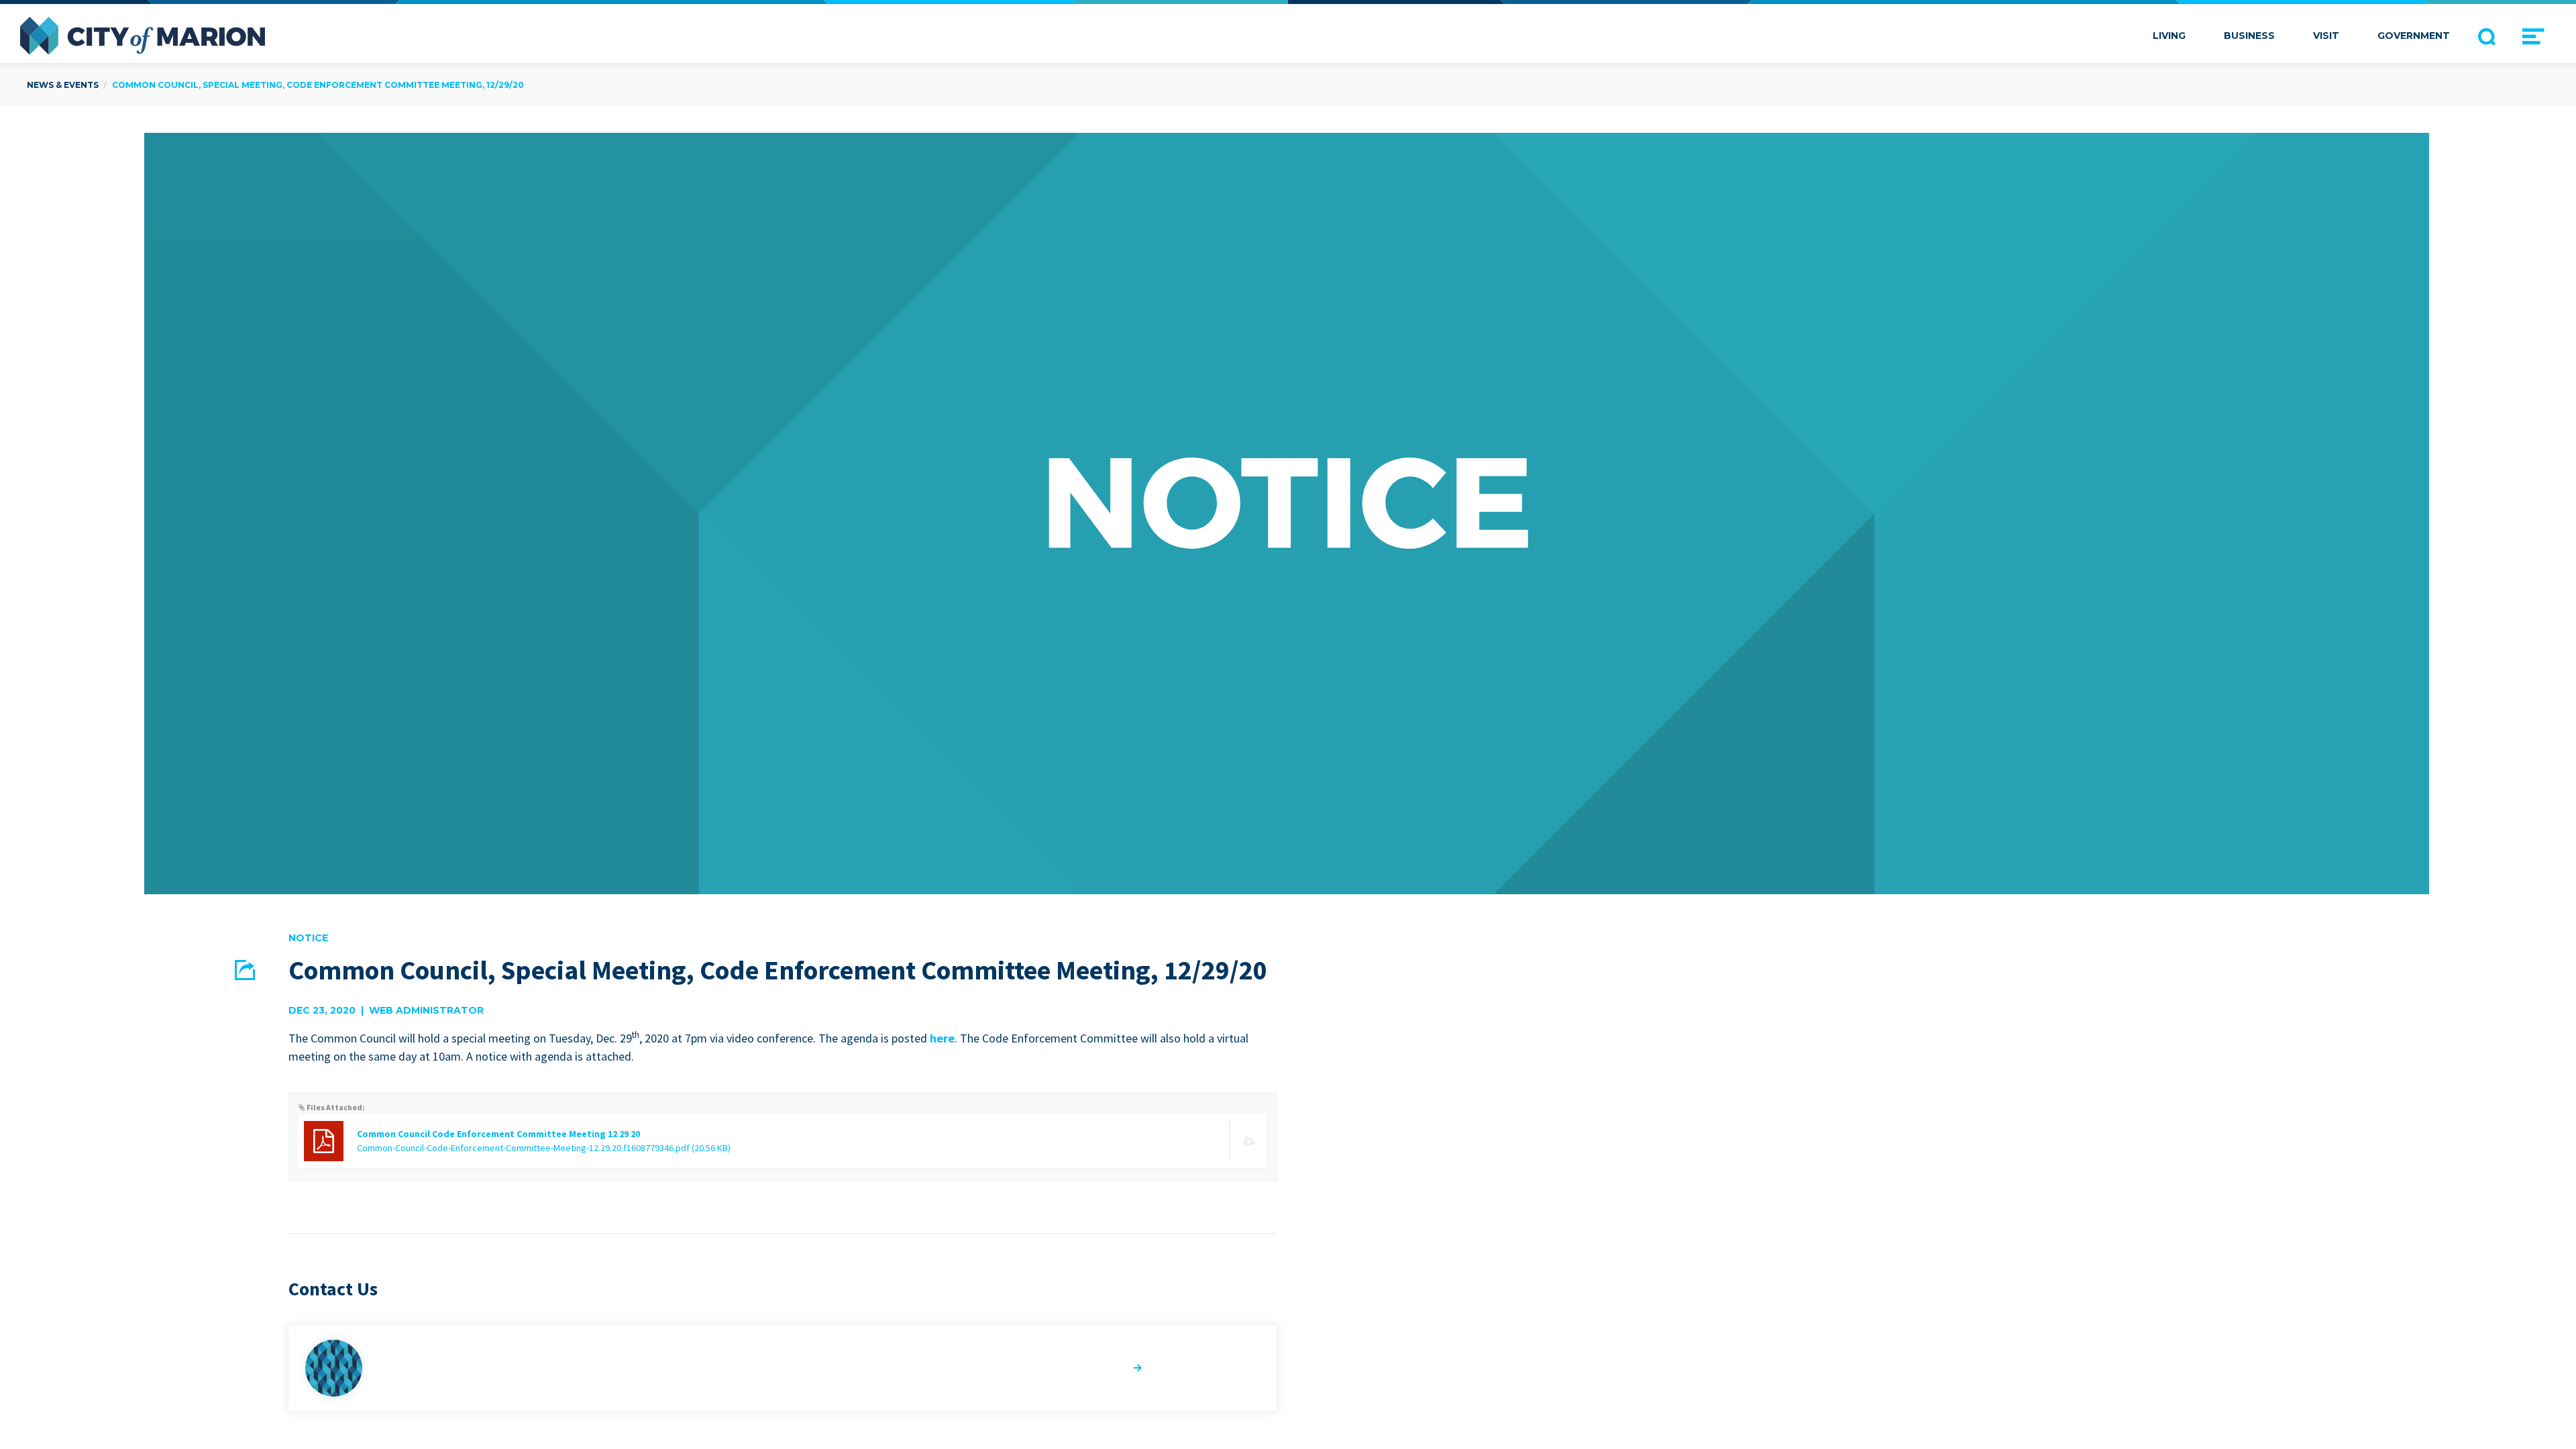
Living (2169, 36)
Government (2414, 36)
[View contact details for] (783, 1368)
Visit (2326, 36)
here (942, 1038)
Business (2249, 36)
